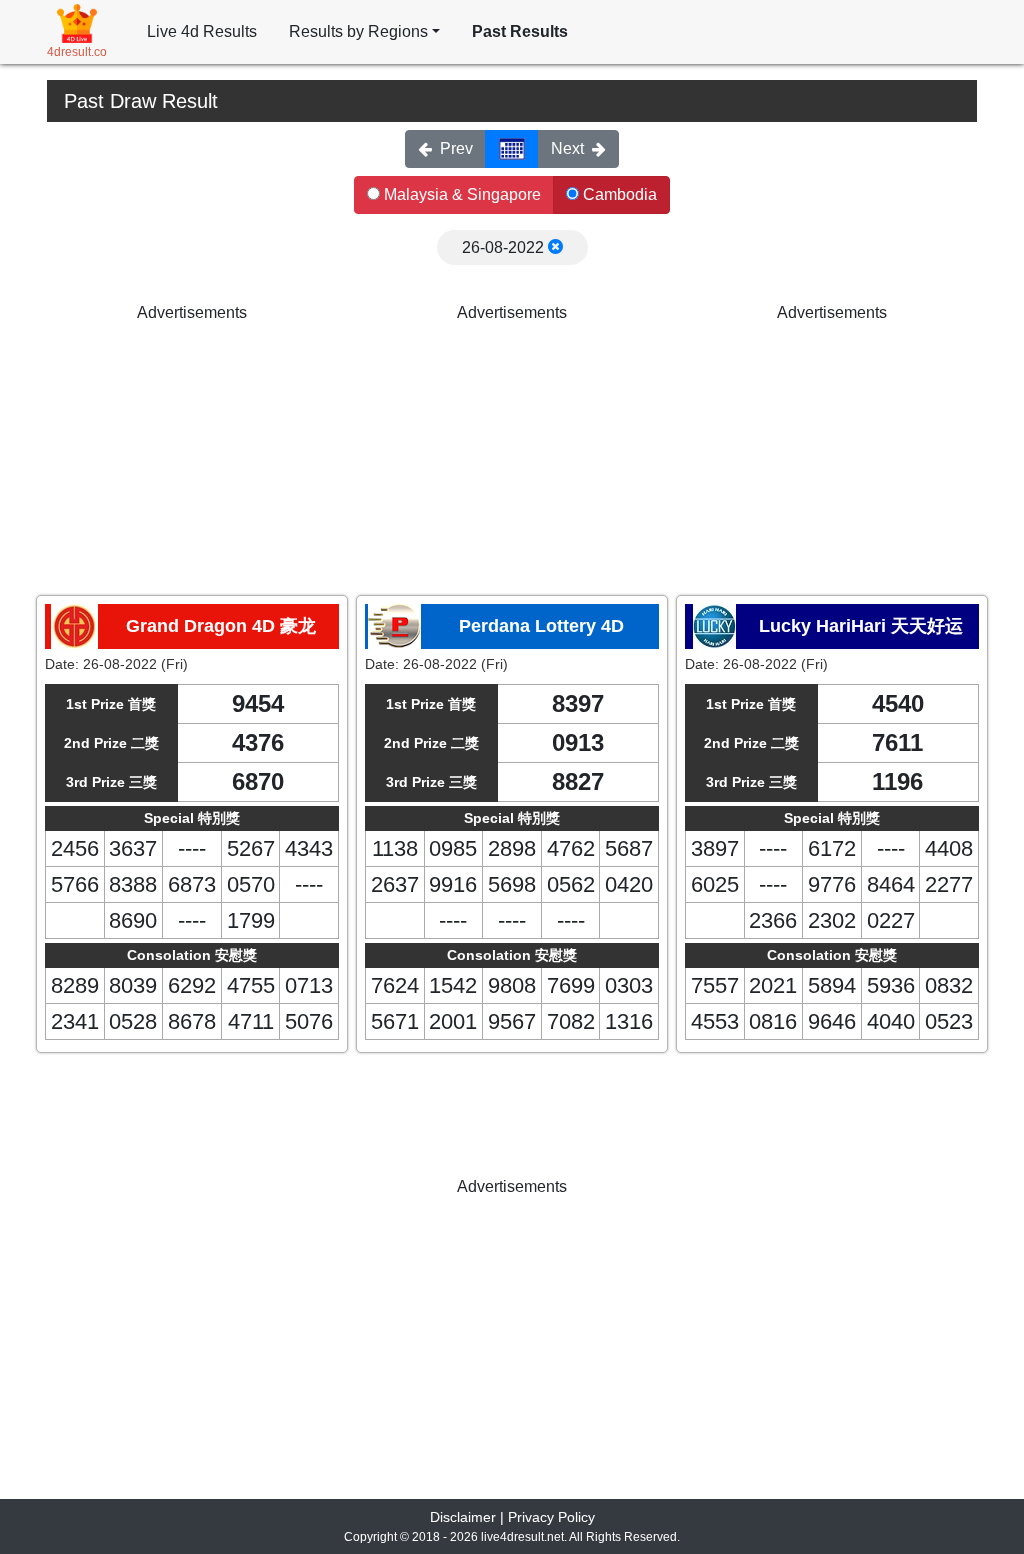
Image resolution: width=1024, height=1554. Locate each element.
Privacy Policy (551, 1517)
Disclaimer (463, 1517)
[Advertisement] (192, 450)
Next (567, 148)
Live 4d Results (202, 31)
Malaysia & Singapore (460, 194)
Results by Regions (358, 31)
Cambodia (618, 194)
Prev (456, 148)
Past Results (520, 31)
